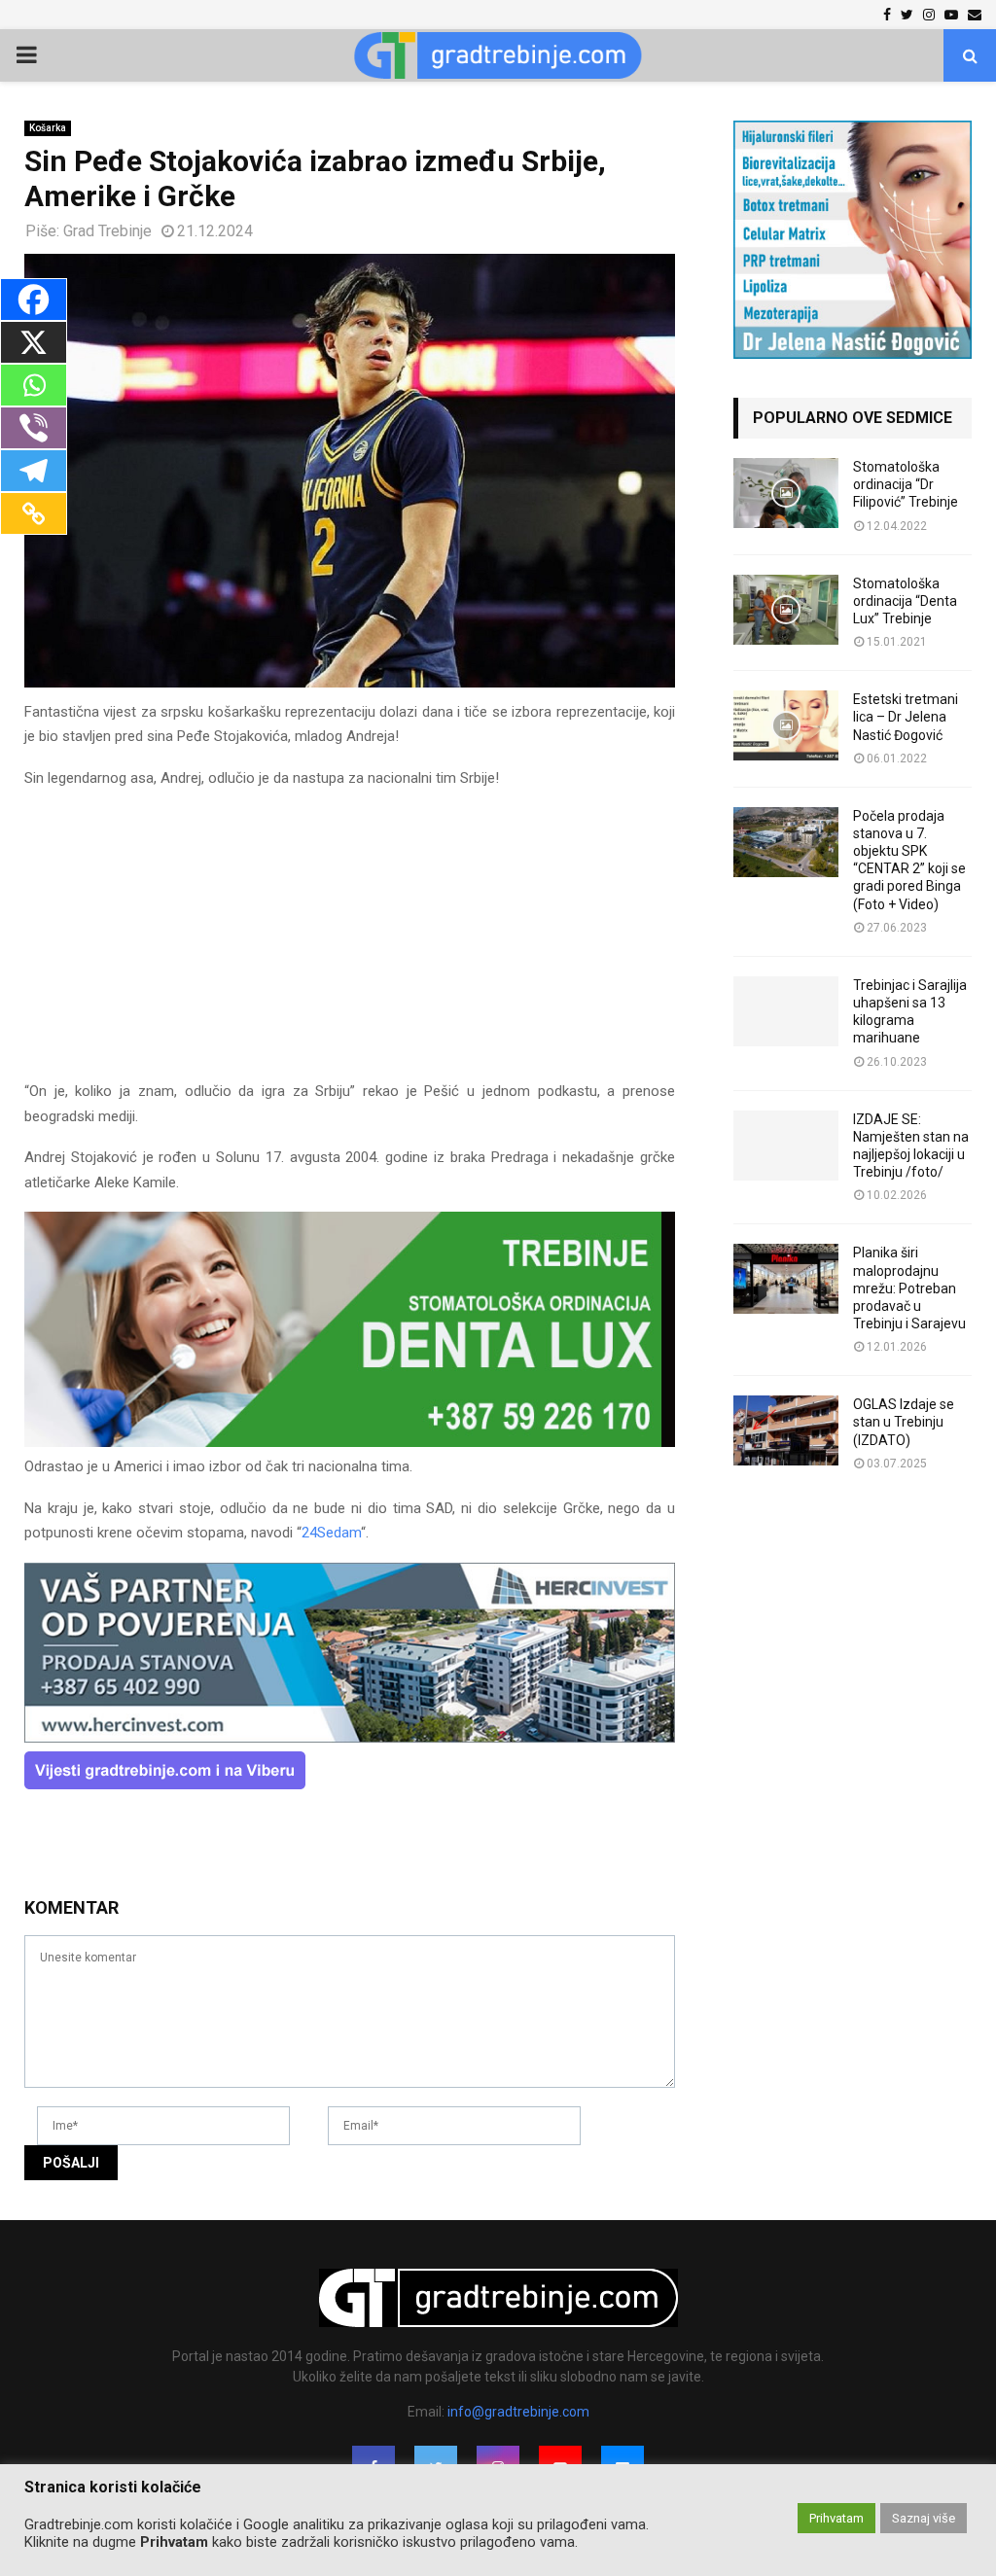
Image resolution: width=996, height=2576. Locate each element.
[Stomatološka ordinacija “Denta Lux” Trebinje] (786, 610)
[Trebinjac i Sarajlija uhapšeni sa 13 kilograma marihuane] (786, 1011)
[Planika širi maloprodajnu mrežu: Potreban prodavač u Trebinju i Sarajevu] (786, 1279)
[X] (34, 342)
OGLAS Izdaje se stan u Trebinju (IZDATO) (904, 1422)
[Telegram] (34, 471)
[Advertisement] (350, 943)
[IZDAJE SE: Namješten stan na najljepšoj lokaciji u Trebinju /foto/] (786, 1146)
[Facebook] (34, 300)
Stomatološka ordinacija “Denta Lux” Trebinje (905, 601)
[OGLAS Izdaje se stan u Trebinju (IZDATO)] (786, 1430)
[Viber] (34, 428)
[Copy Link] (34, 513)
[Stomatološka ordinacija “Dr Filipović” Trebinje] (786, 493)
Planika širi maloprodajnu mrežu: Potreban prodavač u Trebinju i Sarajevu (909, 1288)
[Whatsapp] (34, 385)
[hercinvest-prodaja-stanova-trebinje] (350, 1738)
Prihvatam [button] (836, 2518)
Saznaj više (924, 2518)
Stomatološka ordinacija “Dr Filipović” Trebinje (906, 484)
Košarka (48, 128)
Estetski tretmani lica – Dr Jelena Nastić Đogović (906, 717)
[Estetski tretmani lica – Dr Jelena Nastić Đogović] (786, 725)
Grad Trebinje (107, 231)
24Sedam (331, 1533)
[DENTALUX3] (350, 1442)
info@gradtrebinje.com (518, 2412)
